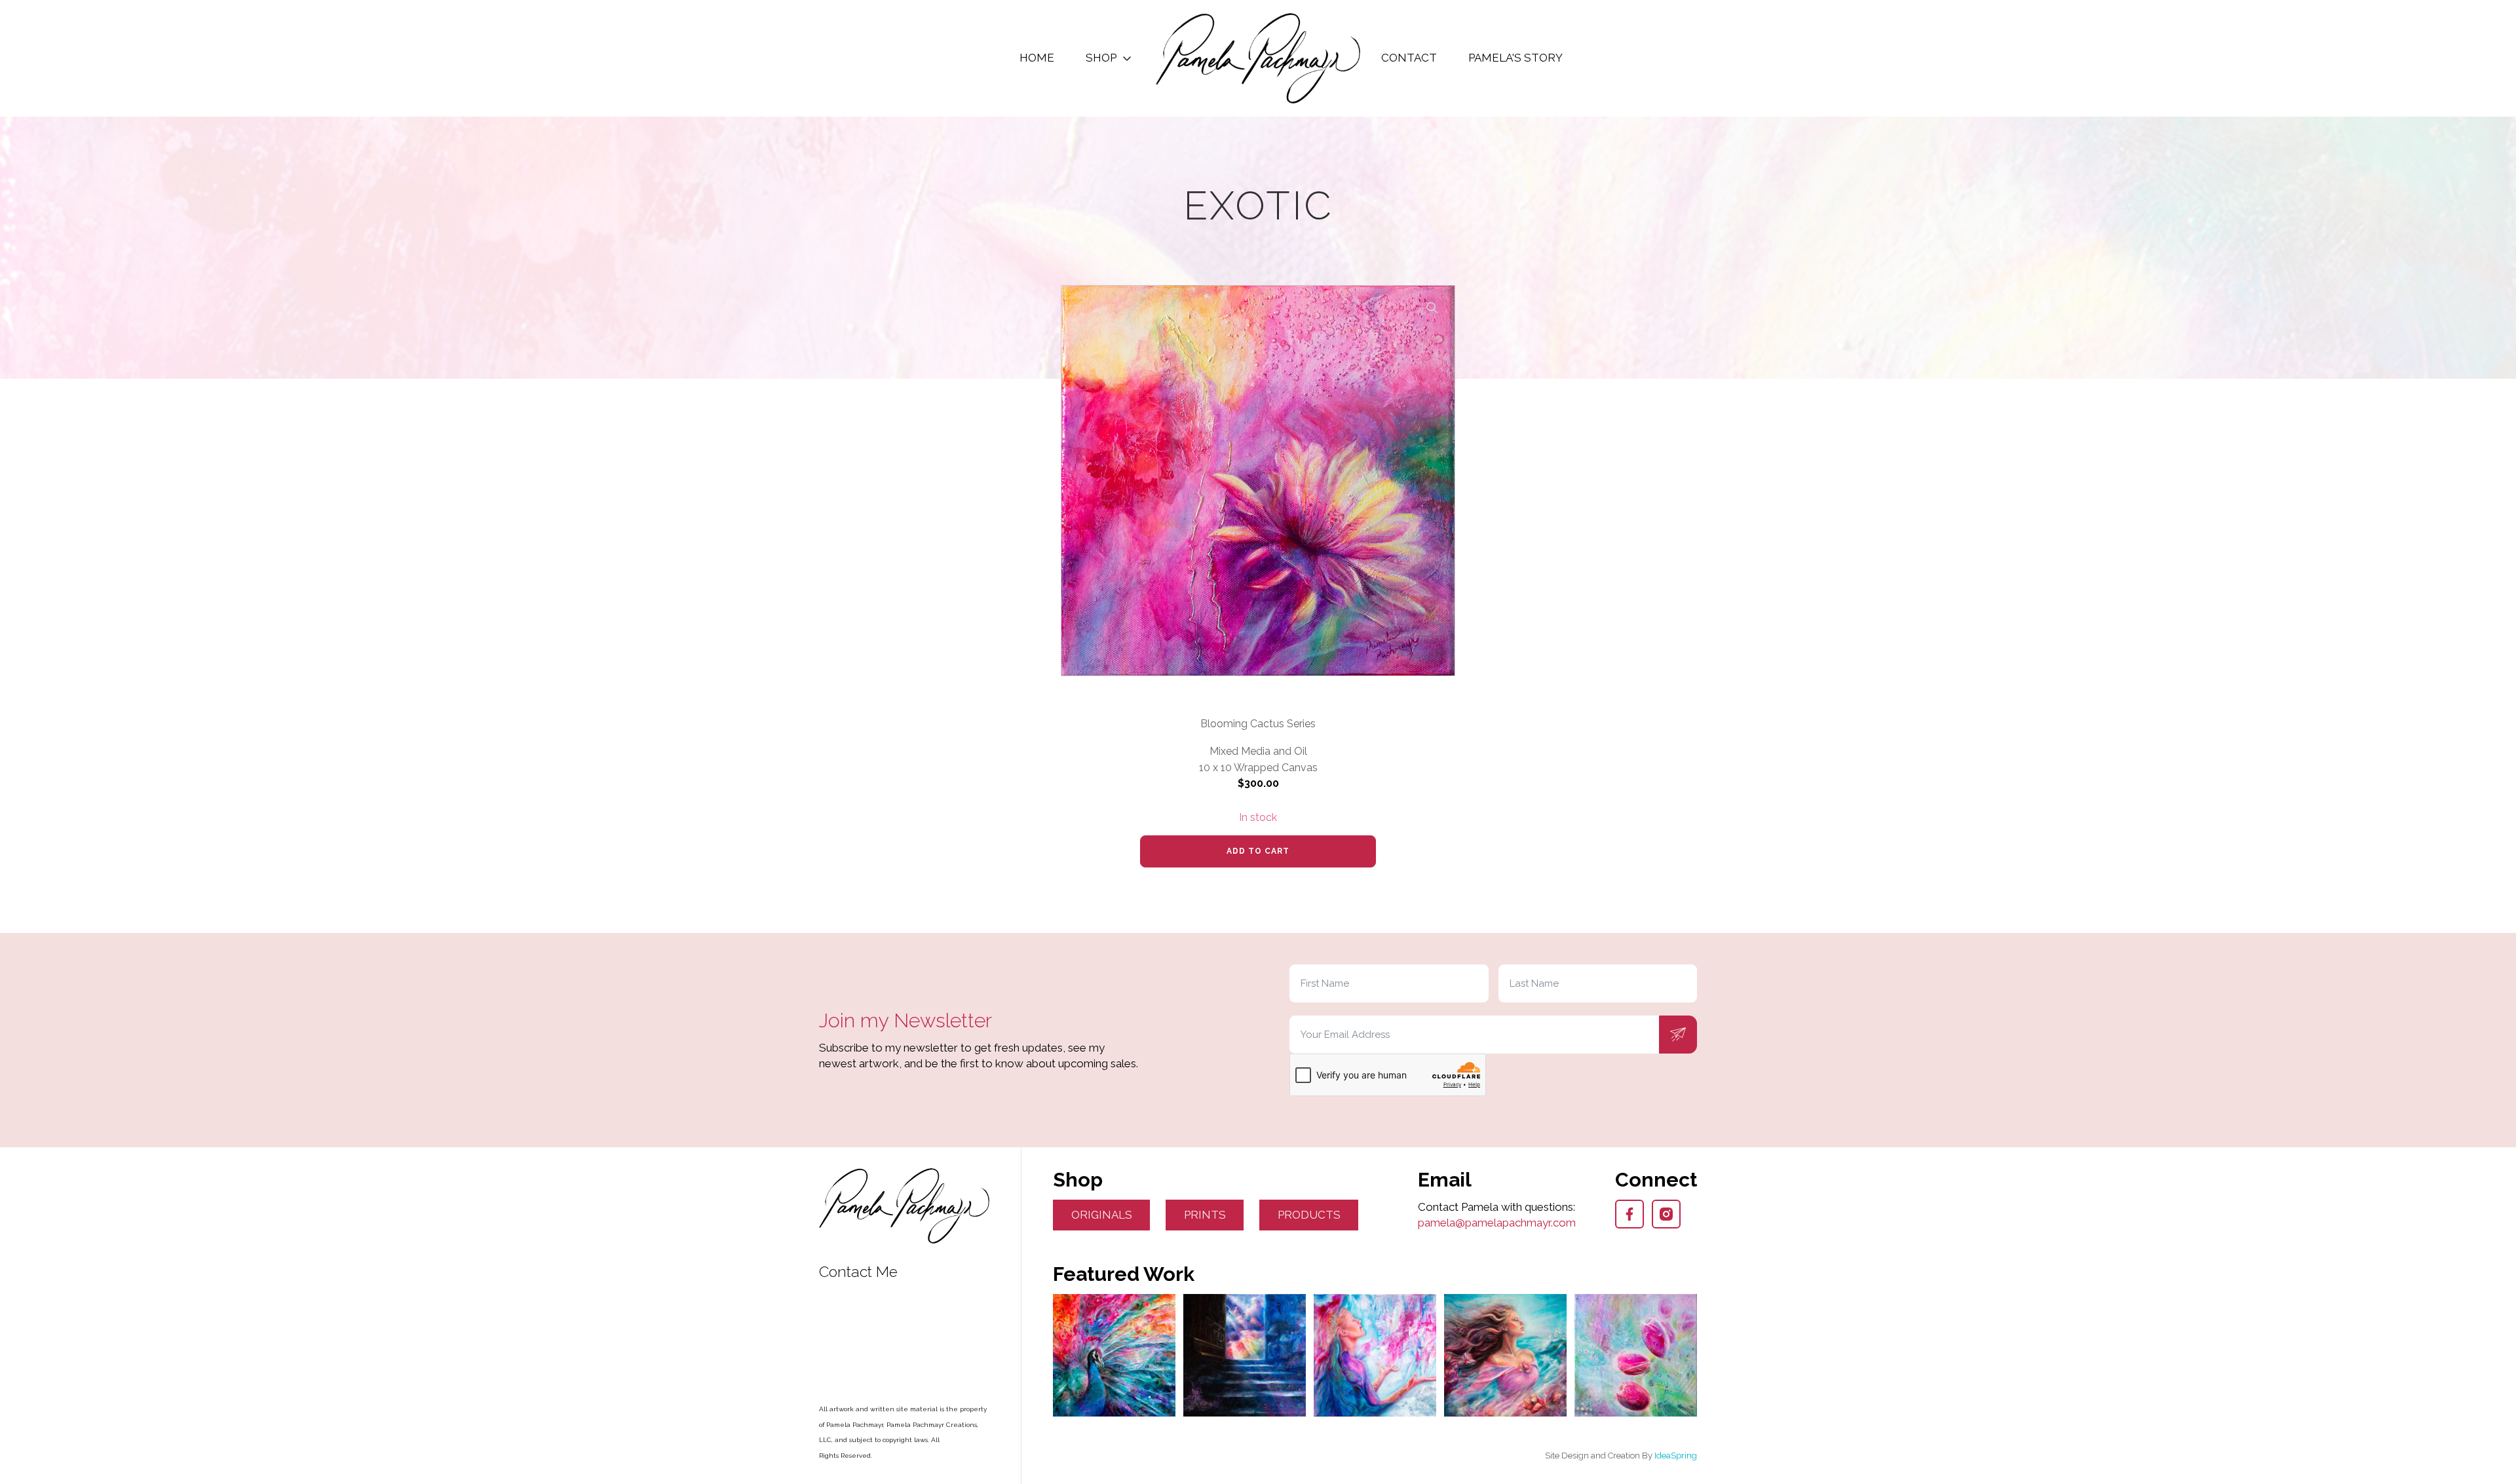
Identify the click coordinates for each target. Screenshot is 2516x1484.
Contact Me (858, 1272)
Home (1037, 58)
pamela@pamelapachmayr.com (1497, 1223)
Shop (1101, 58)
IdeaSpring (1676, 1455)
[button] (1432, 308)
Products (1309, 1215)
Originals (1102, 1215)
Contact (1409, 58)
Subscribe (1678, 1035)
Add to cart (1258, 851)
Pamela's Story (1515, 58)
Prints (1205, 1215)
